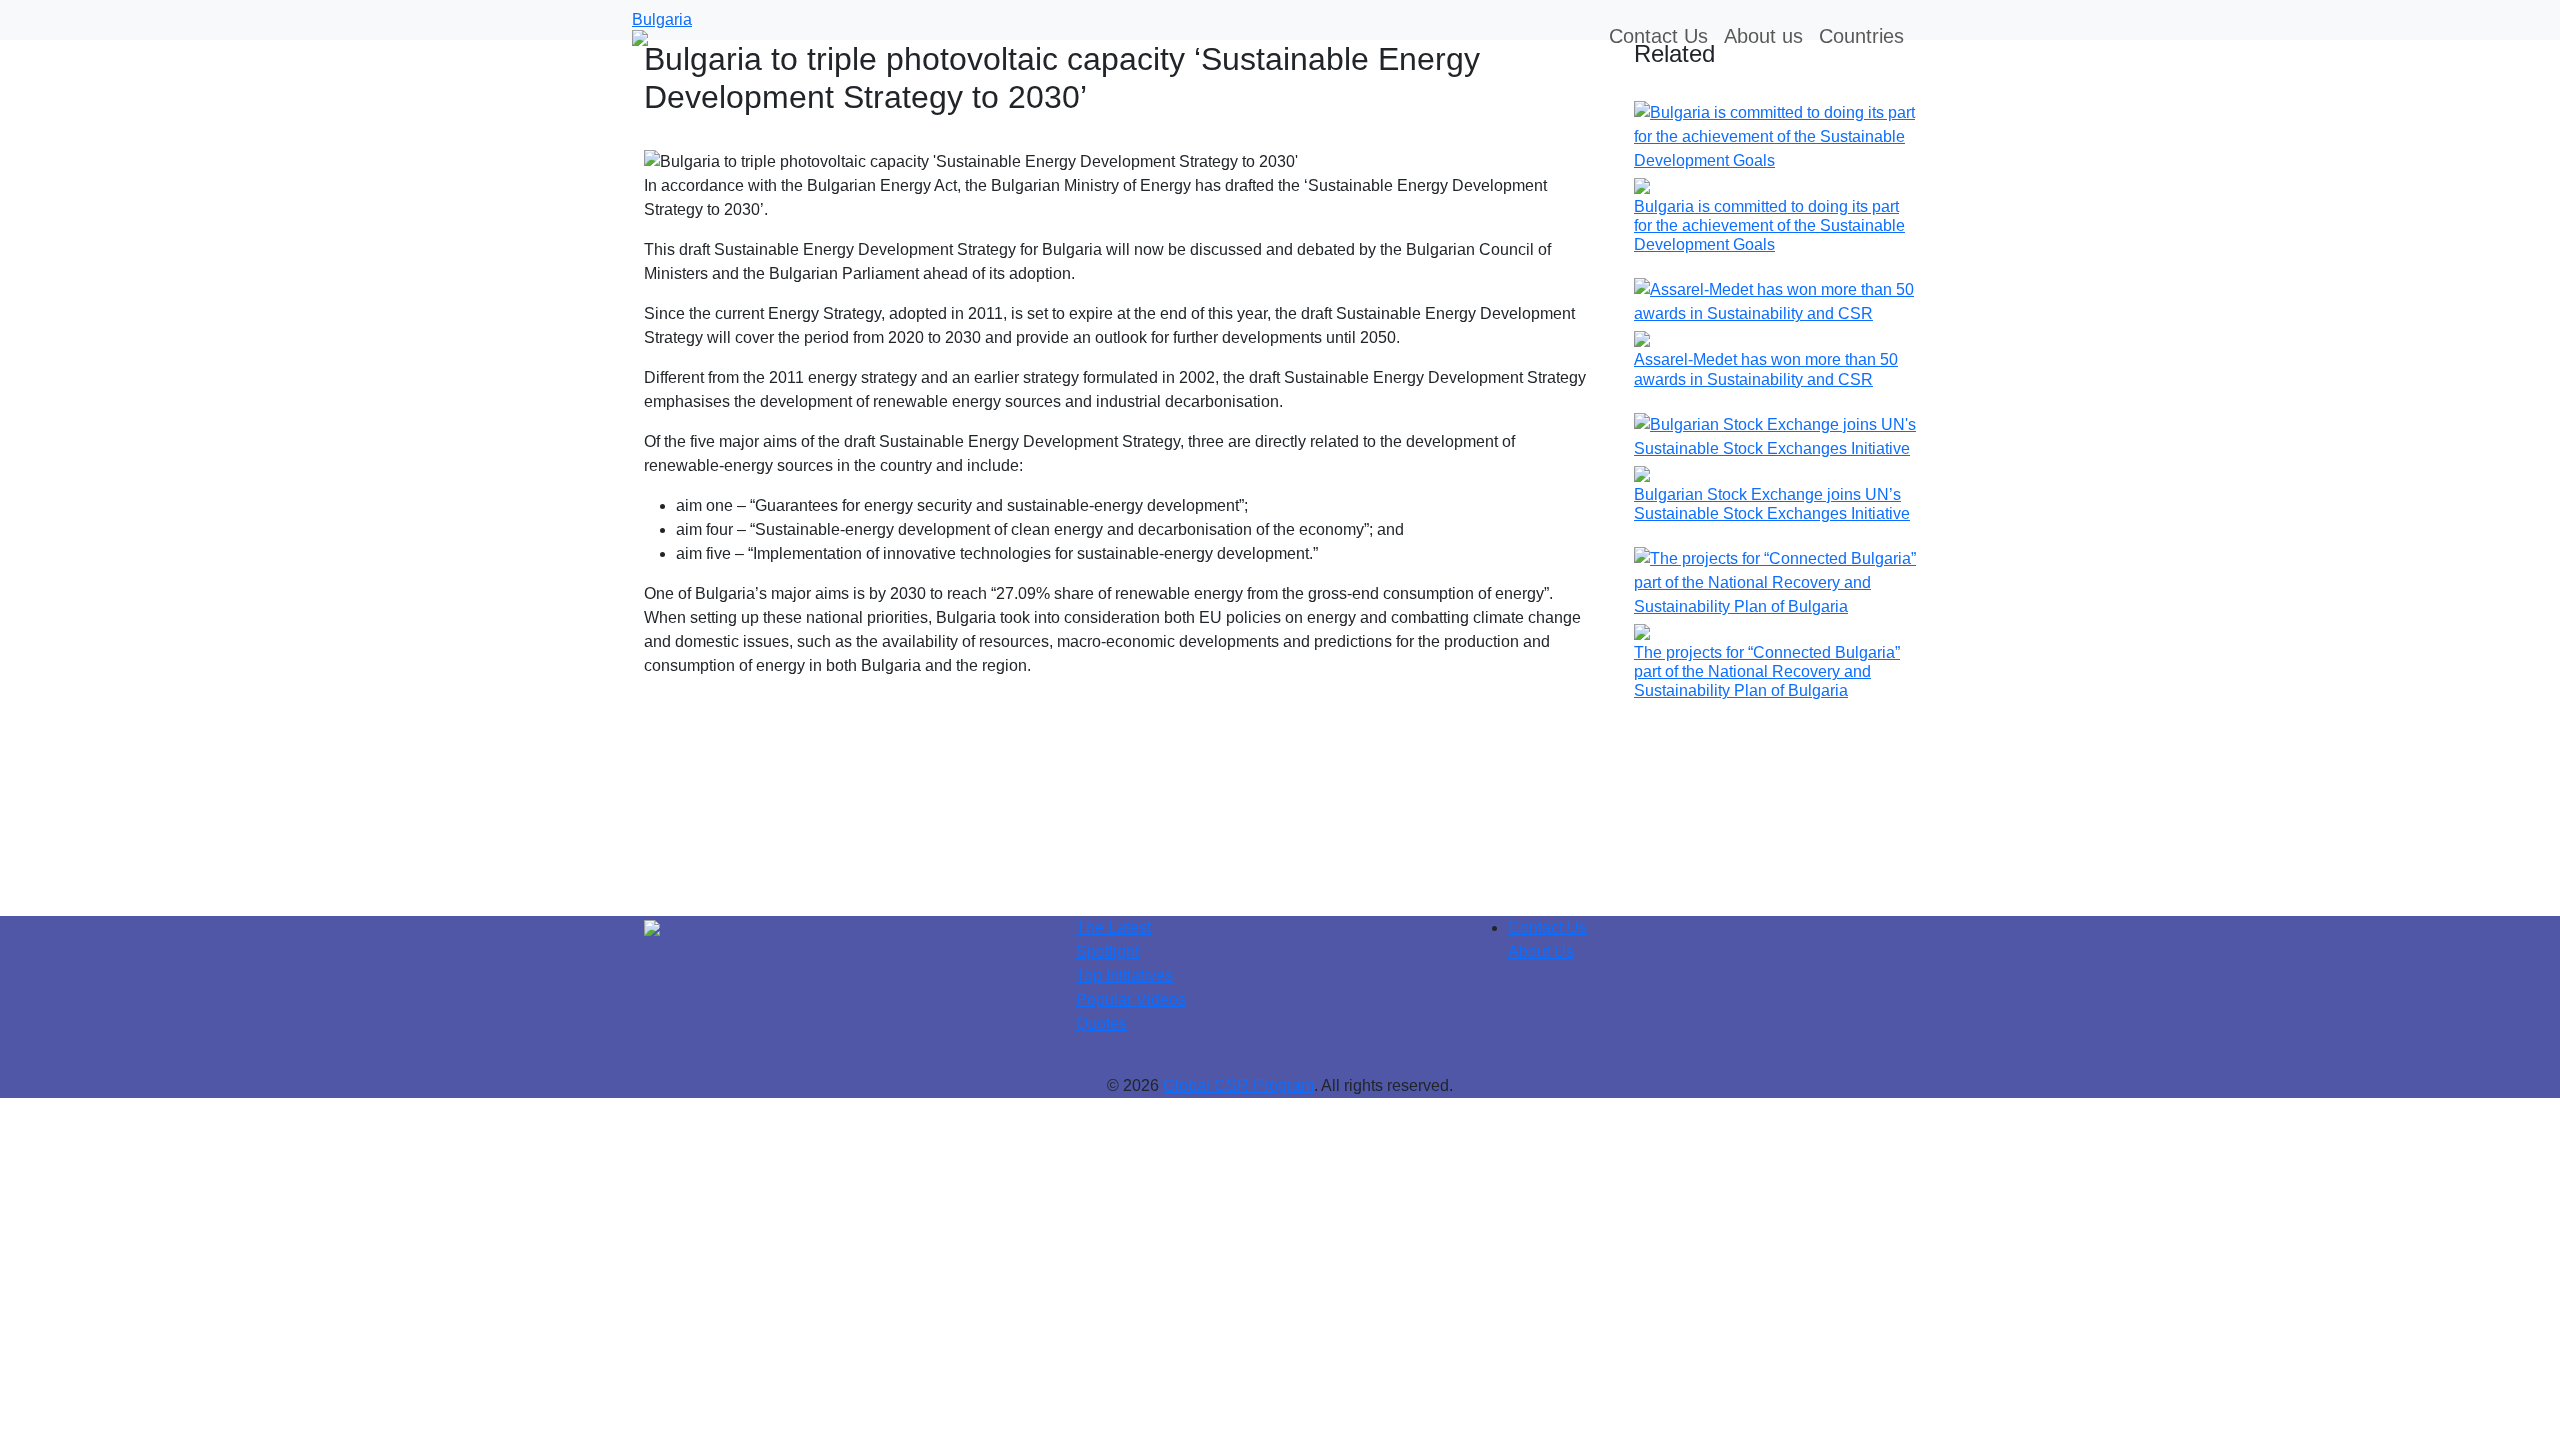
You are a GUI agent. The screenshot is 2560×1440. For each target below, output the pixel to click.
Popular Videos (1131, 999)
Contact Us (1547, 927)
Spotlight (1107, 951)
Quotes (1101, 1023)
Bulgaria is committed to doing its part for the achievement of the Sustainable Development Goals (1769, 225)
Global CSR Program (1238, 1085)
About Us (1541, 951)
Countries (1861, 36)
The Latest (1113, 927)
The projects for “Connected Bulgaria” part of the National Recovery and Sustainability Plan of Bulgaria (1767, 671)
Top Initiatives (1124, 975)
